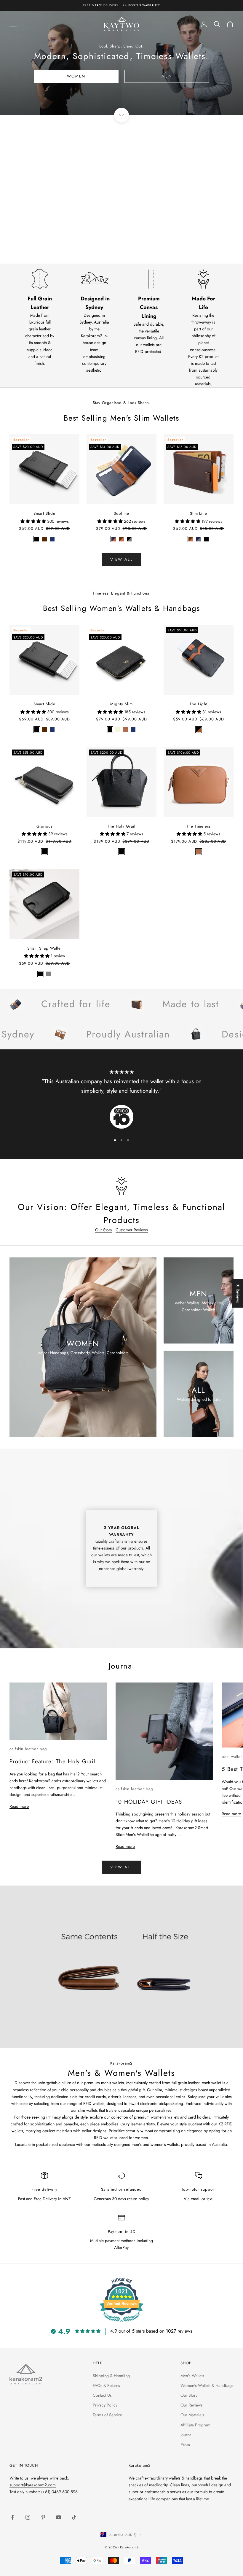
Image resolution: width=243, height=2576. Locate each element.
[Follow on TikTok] (74, 2517)
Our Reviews (192, 2405)
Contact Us (102, 2395)
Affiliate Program (195, 2425)
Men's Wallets (192, 2376)
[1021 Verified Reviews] (121, 2323)
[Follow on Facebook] (12, 2517)
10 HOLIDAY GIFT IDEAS (149, 1802)
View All (121, 559)
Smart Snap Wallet (45, 948)
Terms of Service (107, 2415)
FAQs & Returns (106, 2385)
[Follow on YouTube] (59, 2517)
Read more (19, 1806)
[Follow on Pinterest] (43, 2517)
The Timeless (198, 826)
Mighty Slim (121, 704)
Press (185, 2444)
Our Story (104, 1230)
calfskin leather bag (28, 1749)
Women (76, 76)
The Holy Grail (122, 826)
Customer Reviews (132, 1230)
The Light (198, 704)
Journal (186, 2435)
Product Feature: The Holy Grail (52, 1761)
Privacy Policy (105, 2405)
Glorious (44, 826)
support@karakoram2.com (33, 2485)
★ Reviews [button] (238, 1293)
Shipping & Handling (111, 2376)
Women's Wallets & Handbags (207, 2385)
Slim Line (199, 513)
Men (167, 76)
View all (121, 1867)
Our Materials (192, 2415)
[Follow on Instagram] (28, 2517)
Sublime (121, 513)
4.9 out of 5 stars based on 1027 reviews (151, 2331)
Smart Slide (44, 513)
